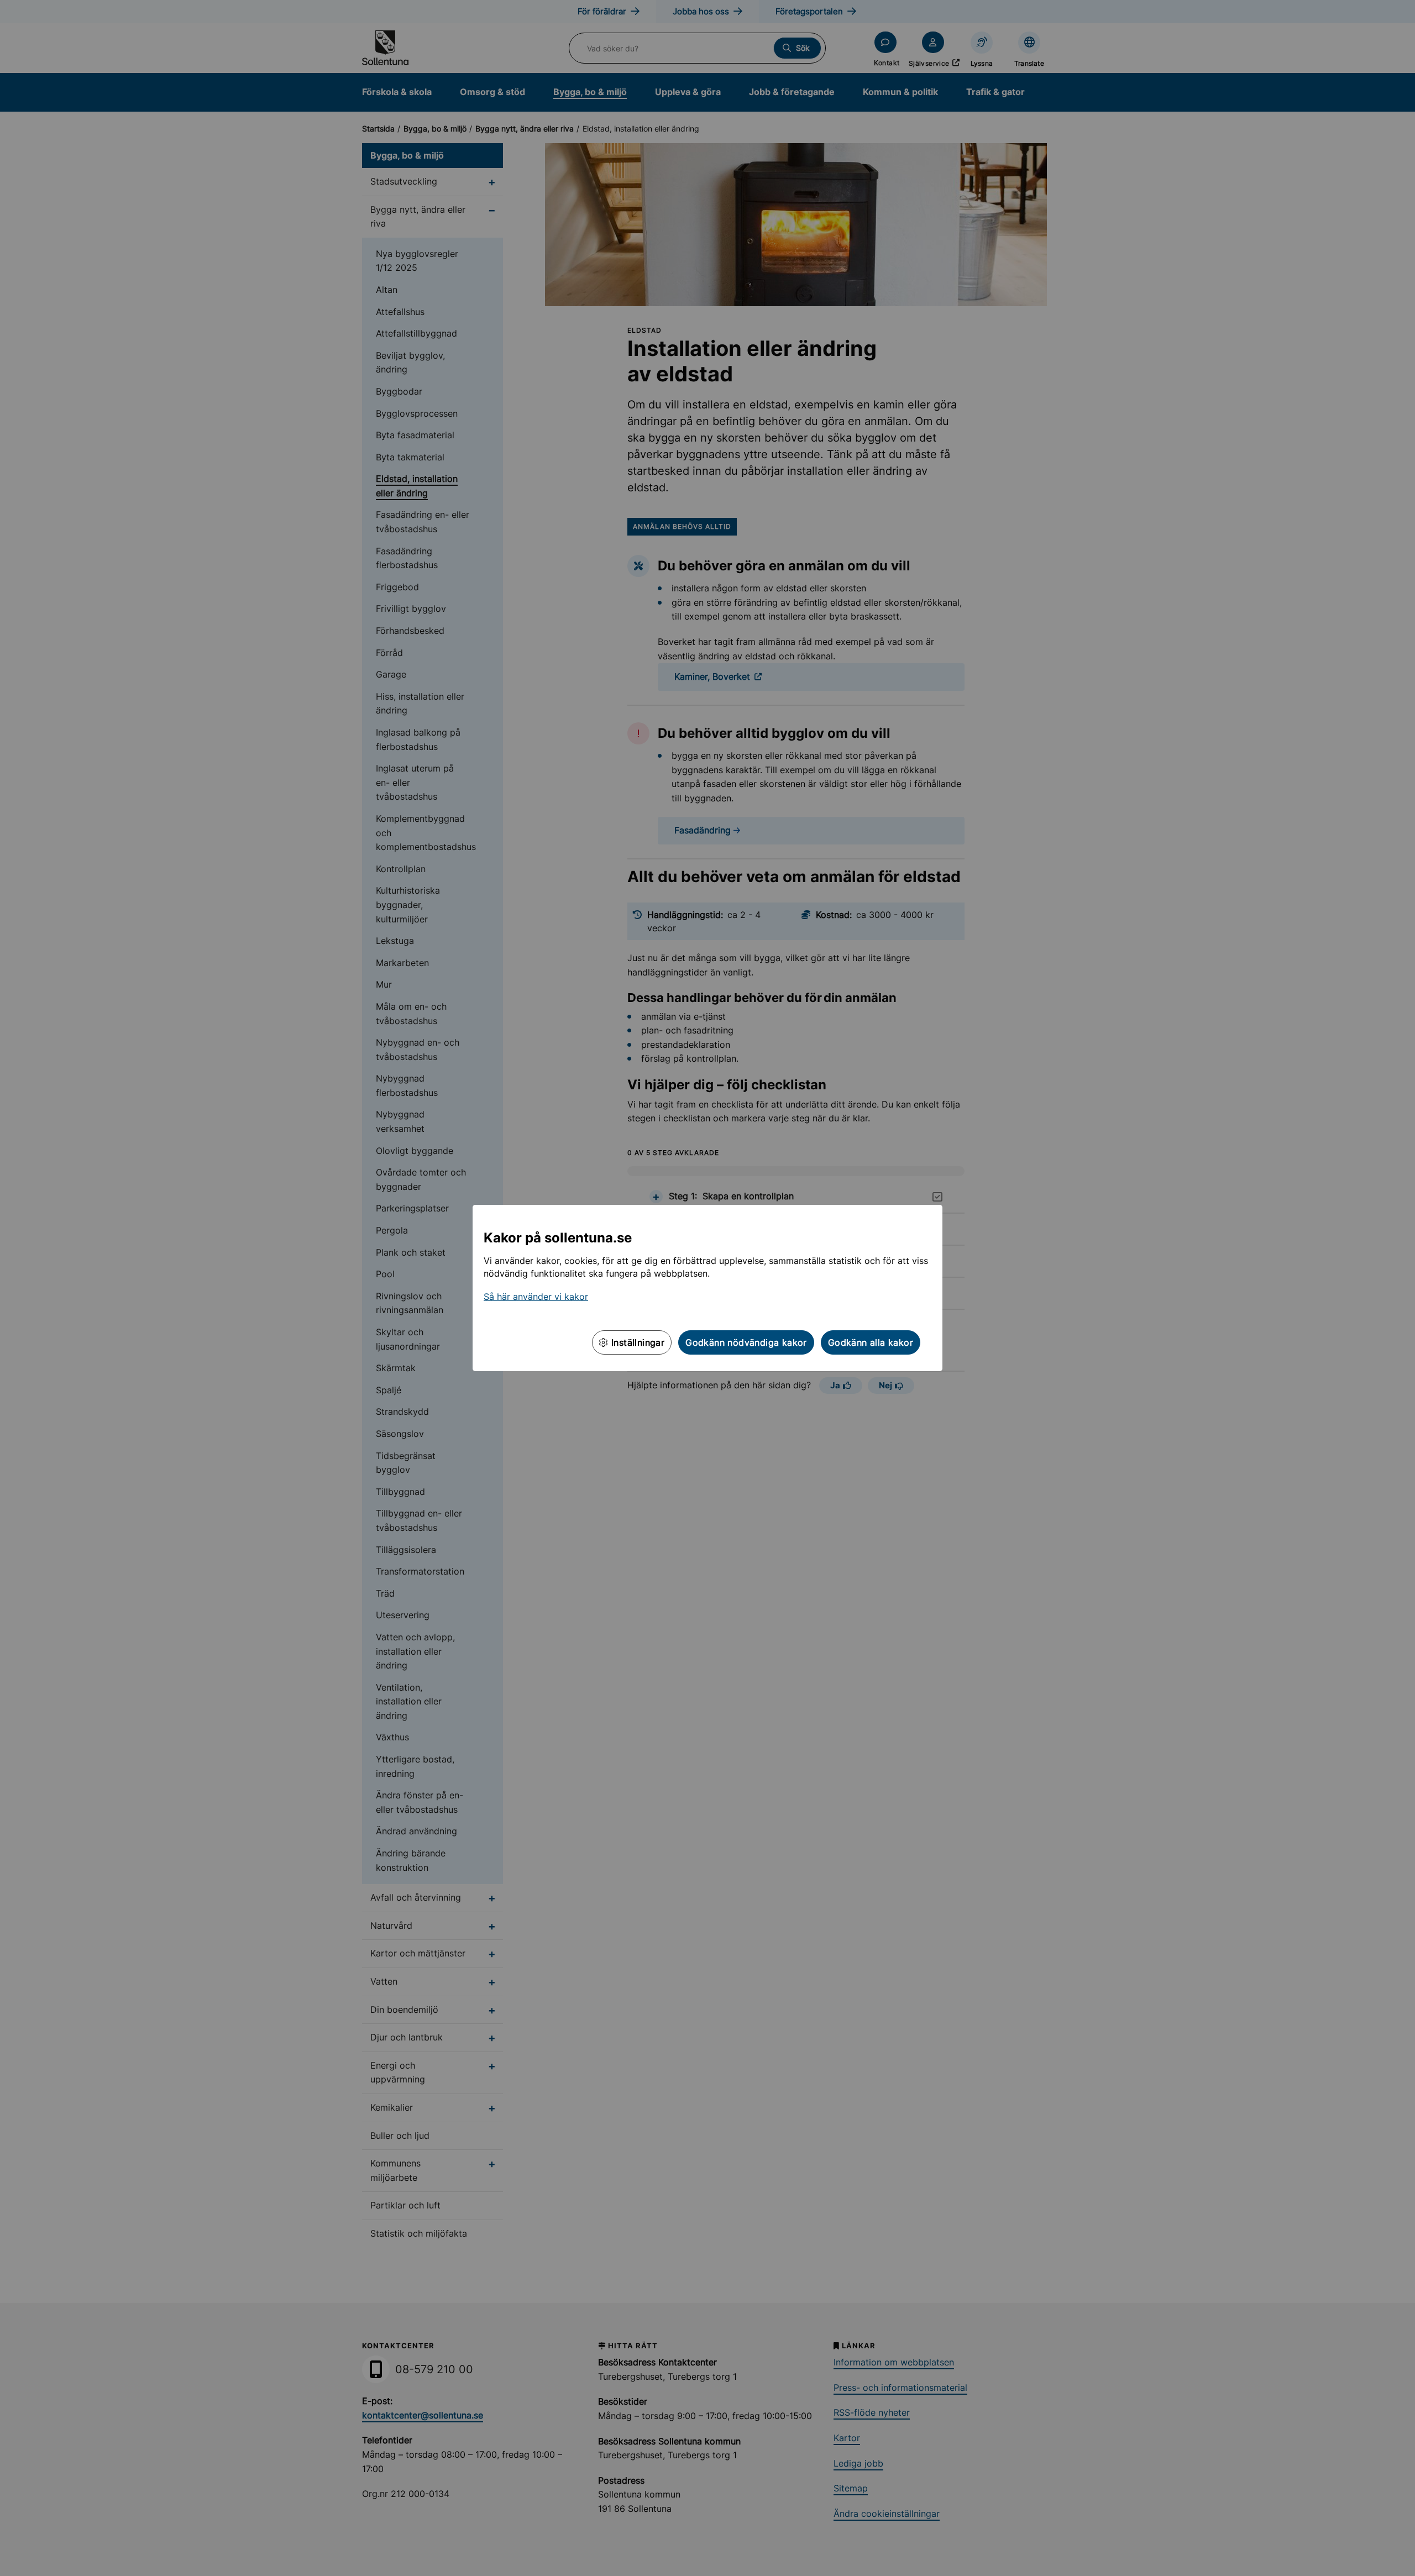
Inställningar (637, 1342)
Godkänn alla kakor (871, 1342)
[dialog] (707, 1288)
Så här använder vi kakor (536, 1297)
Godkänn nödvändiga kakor (746, 1342)
